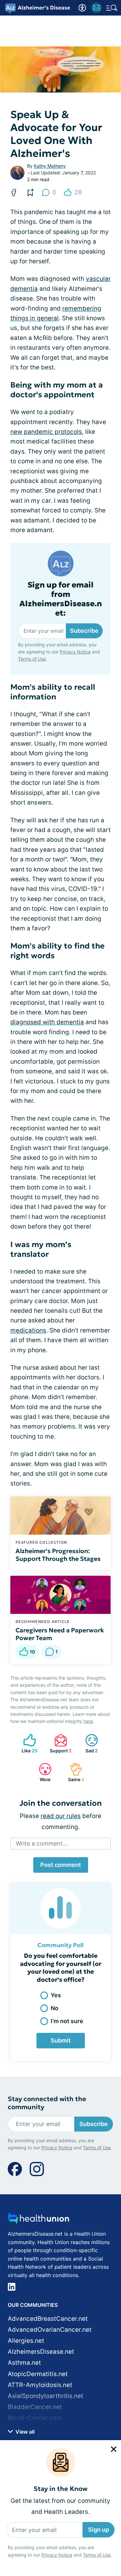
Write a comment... (42, 1843)
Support (60, 1743)
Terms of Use (97, 2555)
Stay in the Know (60, 2489)
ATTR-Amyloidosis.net (40, 2385)
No (55, 2008)
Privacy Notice (57, 2555)
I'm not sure (67, 2021)
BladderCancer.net (35, 2407)
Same (74, 1772)
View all (24, 2432)
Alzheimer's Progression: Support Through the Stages (58, 1555)
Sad (88, 1743)
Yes (56, 1995)
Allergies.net (26, 2341)
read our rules (61, 1816)
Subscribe (84, 631)
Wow (41, 1772)
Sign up (99, 2530)
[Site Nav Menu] (112, 8)
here (88, 1721)
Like (27, 1743)
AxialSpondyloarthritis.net (45, 2396)
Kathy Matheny (50, 166)
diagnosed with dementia (47, 1022)
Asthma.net (24, 2363)
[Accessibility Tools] (82, 8)
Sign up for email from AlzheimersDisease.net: (61, 599)
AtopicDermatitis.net (38, 2374)
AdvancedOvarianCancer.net (50, 2330)
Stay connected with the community (47, 2103)
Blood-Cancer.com (35, 2418)
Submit (61, 2040)
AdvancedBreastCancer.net (48, 2319)
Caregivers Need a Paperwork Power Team (60, 1634)
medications (28, 1330)
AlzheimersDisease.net (41, 2352)
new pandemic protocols (46, 432)
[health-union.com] (38, 2220)
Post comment (61, 1865)
